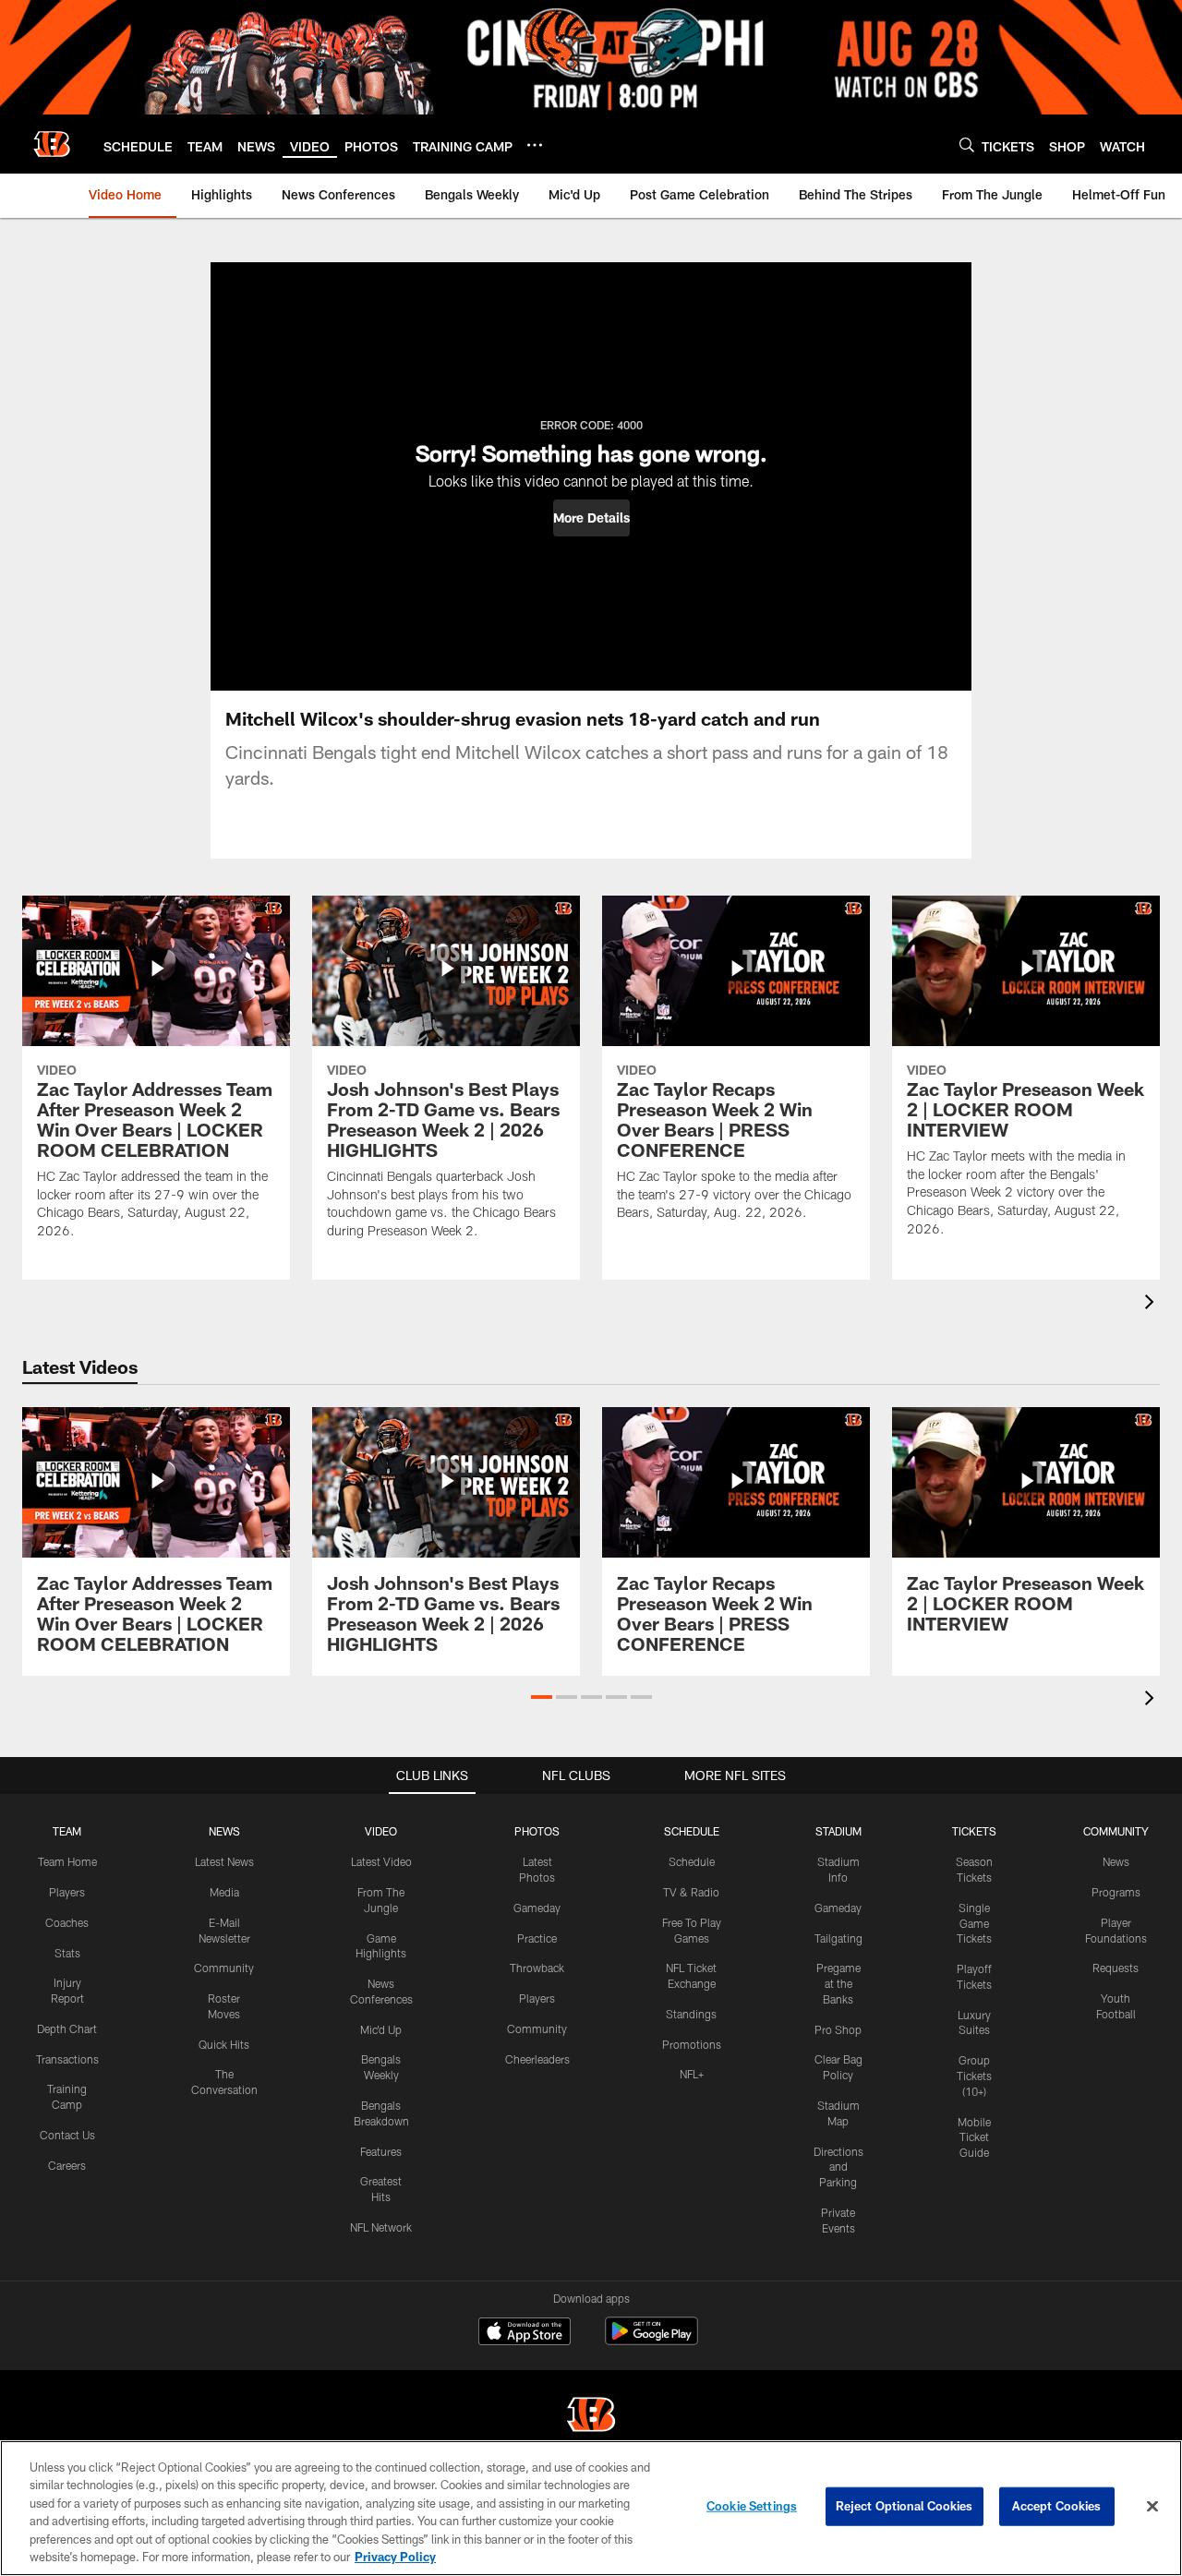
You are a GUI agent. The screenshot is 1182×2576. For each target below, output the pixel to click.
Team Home (67, 1861)
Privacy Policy (395, 2557)
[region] (591, 2508)
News (1116, 1861)
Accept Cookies (1057, 2506)
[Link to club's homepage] (52, 144)
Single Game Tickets (974, 1923)
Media (224, 1892)
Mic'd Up (381, 2029)
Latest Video (381, 1861)
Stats (67, 1953)
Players (67, 1892)
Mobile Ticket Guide (974, 2137)
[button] (591, 518)
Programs (1116, 1892)
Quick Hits (224, 2044)
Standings (691, 2014)
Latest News (224, 1861)
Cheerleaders (537, 2059)
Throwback (537, 1968)
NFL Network (381, 2227)
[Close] (1152, 2507)
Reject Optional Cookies (905, 2506)
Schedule (692, 1861)
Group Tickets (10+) (974, 2076)
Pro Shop (838, 2029)
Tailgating (838, 1938)
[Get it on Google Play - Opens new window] (651, 2340)
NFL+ (692, 2074)
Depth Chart (67, 2028)
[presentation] (1152, 1304)
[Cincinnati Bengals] (591, 2417)
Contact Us (67, 2135)
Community (224, 1968)
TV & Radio (691, 1892)
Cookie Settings (752, 2506)
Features (381, 2151)
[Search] (967, 144)
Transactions (67, 2059)
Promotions (692, 2044)
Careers (67, 2165)
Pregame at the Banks (838, 1983)
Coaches (67, 1922)
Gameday (537, 1908)
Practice (537, 1938)
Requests (1116, 1968)
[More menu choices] (535, 145)
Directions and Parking (838, 2167)
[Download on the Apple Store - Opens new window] (525, 2333)
